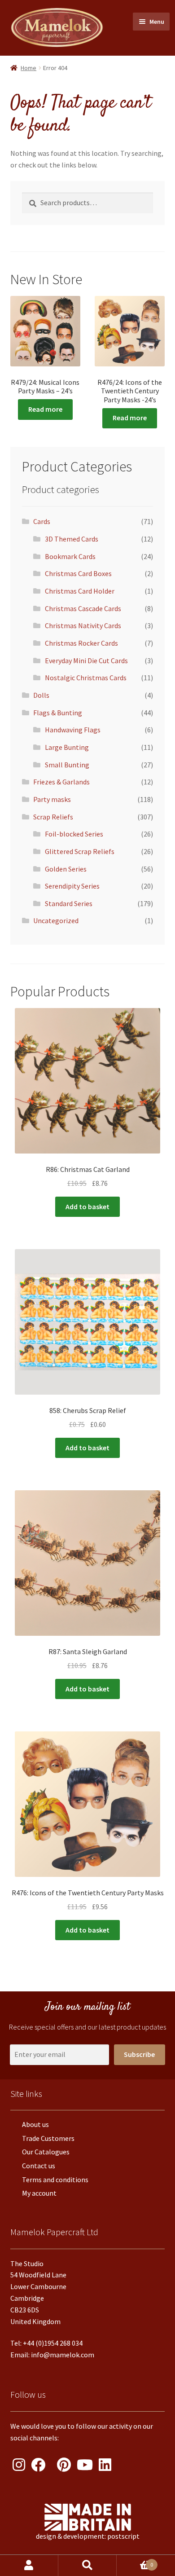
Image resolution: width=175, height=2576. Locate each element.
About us (35, 2124)
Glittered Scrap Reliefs (80, 851)
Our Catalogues (46, 2152)
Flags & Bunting (58, 713)
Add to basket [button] (87, 1207)
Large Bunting (67, 747)
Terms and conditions (55, 2180)
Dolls (41, 695)
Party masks (52, 799)
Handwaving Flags (73, 730)
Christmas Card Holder (80, 591)
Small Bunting (67, 765)
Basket (135, 2562)
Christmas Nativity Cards (83, 625)
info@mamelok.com (63, 2355)
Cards (42, 521)
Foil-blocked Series (74, 834)
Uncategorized (56, 920)
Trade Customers (48, 2138)
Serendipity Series (72, 886)
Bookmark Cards (70, 556)
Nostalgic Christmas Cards (86, 678)
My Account (29, 2565)
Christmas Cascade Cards (83, 608)
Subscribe (139, 2054)
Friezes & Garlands (61, 782)
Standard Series (69, 903)
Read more (45, 409)
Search (87, 2565)
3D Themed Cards (72, 539)
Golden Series (66, 869)
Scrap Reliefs (53, 817)
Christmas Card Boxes (78, 573)
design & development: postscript (88, 2536)
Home (28, 68)
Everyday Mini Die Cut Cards (86, 661)
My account (39, 2193)
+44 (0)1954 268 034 (53, 2343)
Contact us (39, 2166)
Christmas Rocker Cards (81, 643)
